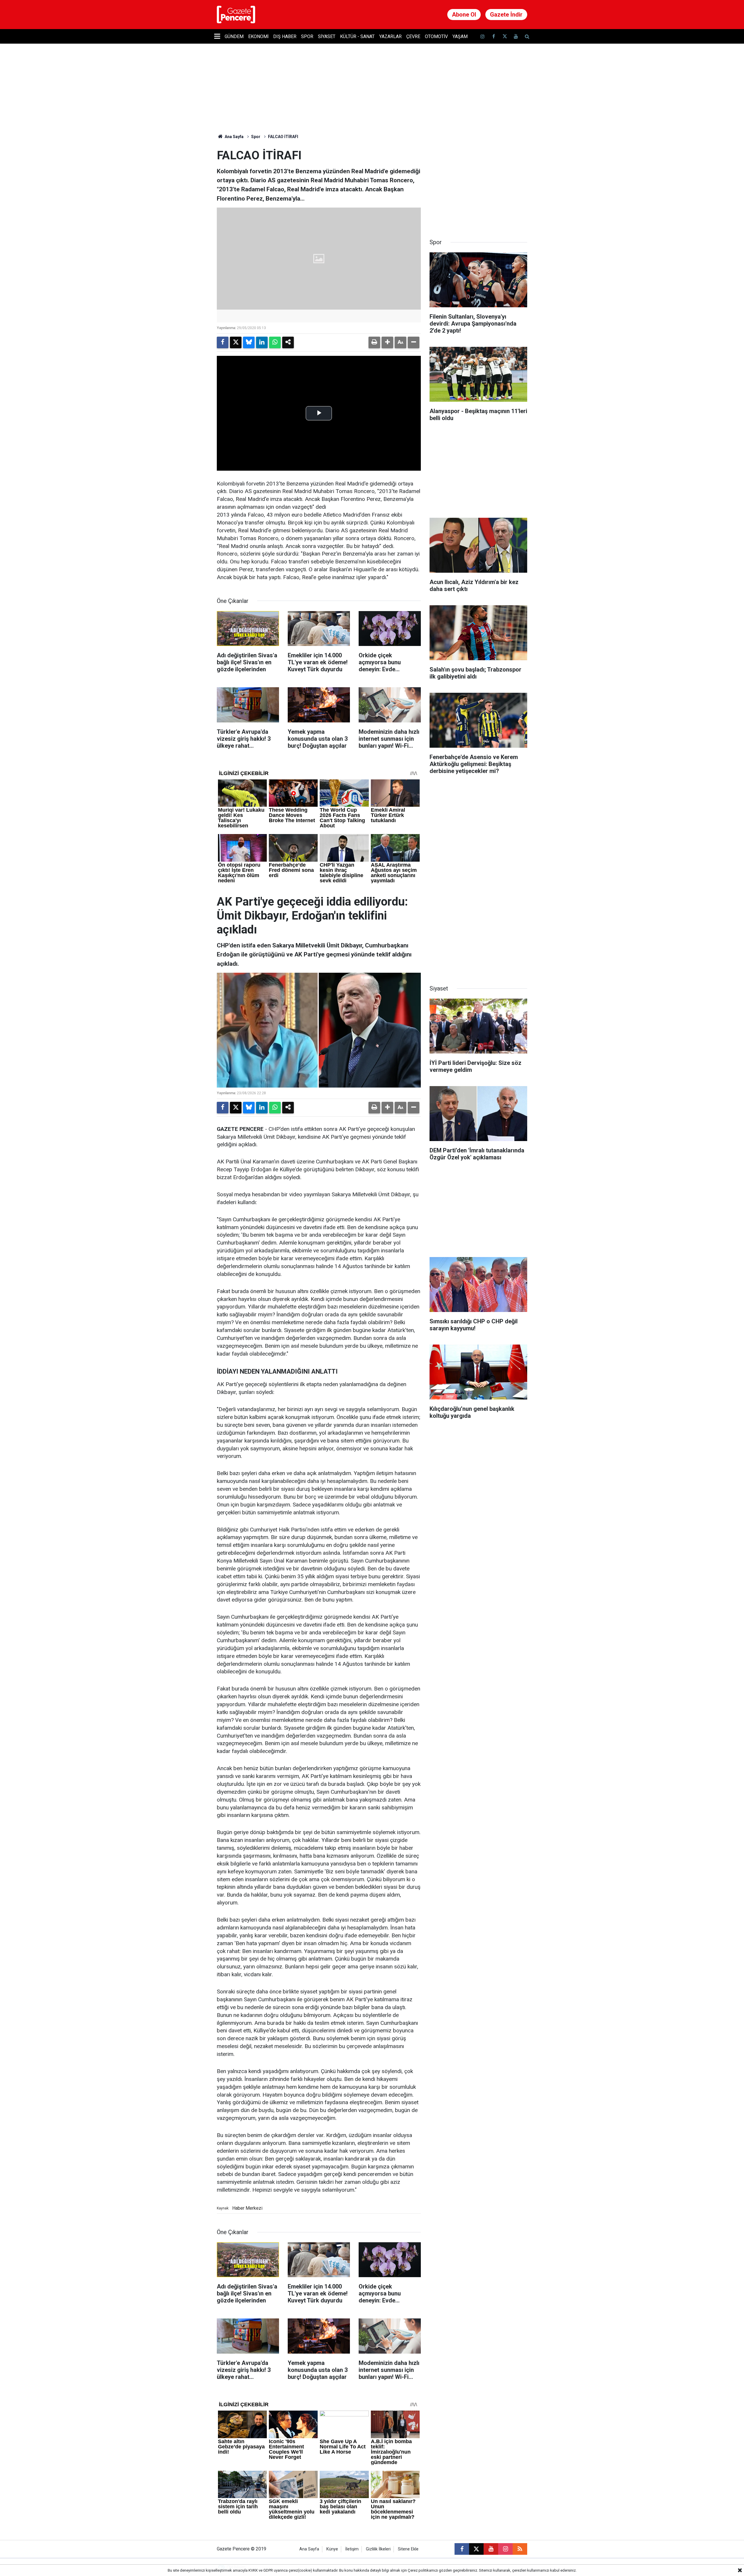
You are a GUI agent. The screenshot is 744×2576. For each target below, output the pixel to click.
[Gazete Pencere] (236, 14)
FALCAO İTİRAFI (283, 137)
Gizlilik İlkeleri (378, 2549)
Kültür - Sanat (357, 36)
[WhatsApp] (275, 342)
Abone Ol (464, 15)
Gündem (234, 36)
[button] (387, 342)
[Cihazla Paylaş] (288, 342)
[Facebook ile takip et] (493, 36)
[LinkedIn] (262, 342)
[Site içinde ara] (527, 36)
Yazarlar (390, 36)
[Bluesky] (249, 342)
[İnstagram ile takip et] (482, 36)
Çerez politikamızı (423, 2570)
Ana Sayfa (234, 137)
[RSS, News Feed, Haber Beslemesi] (520, 2549)
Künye (332, 2549)
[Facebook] (223, 342)
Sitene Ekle (408, 2549)
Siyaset (327, 36)
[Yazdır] (374, 342)
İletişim (352, 2549)
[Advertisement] (478, 185)
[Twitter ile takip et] (505, 36)
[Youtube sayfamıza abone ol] (516, 36)
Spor (307, 36)
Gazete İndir (506, 15)
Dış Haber (285, 36)
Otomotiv (436, 36)
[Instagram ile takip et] (505, 2549)
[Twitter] (236, 342)
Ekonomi (258, 36)
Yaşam (460, 36)
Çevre (413, 36)
